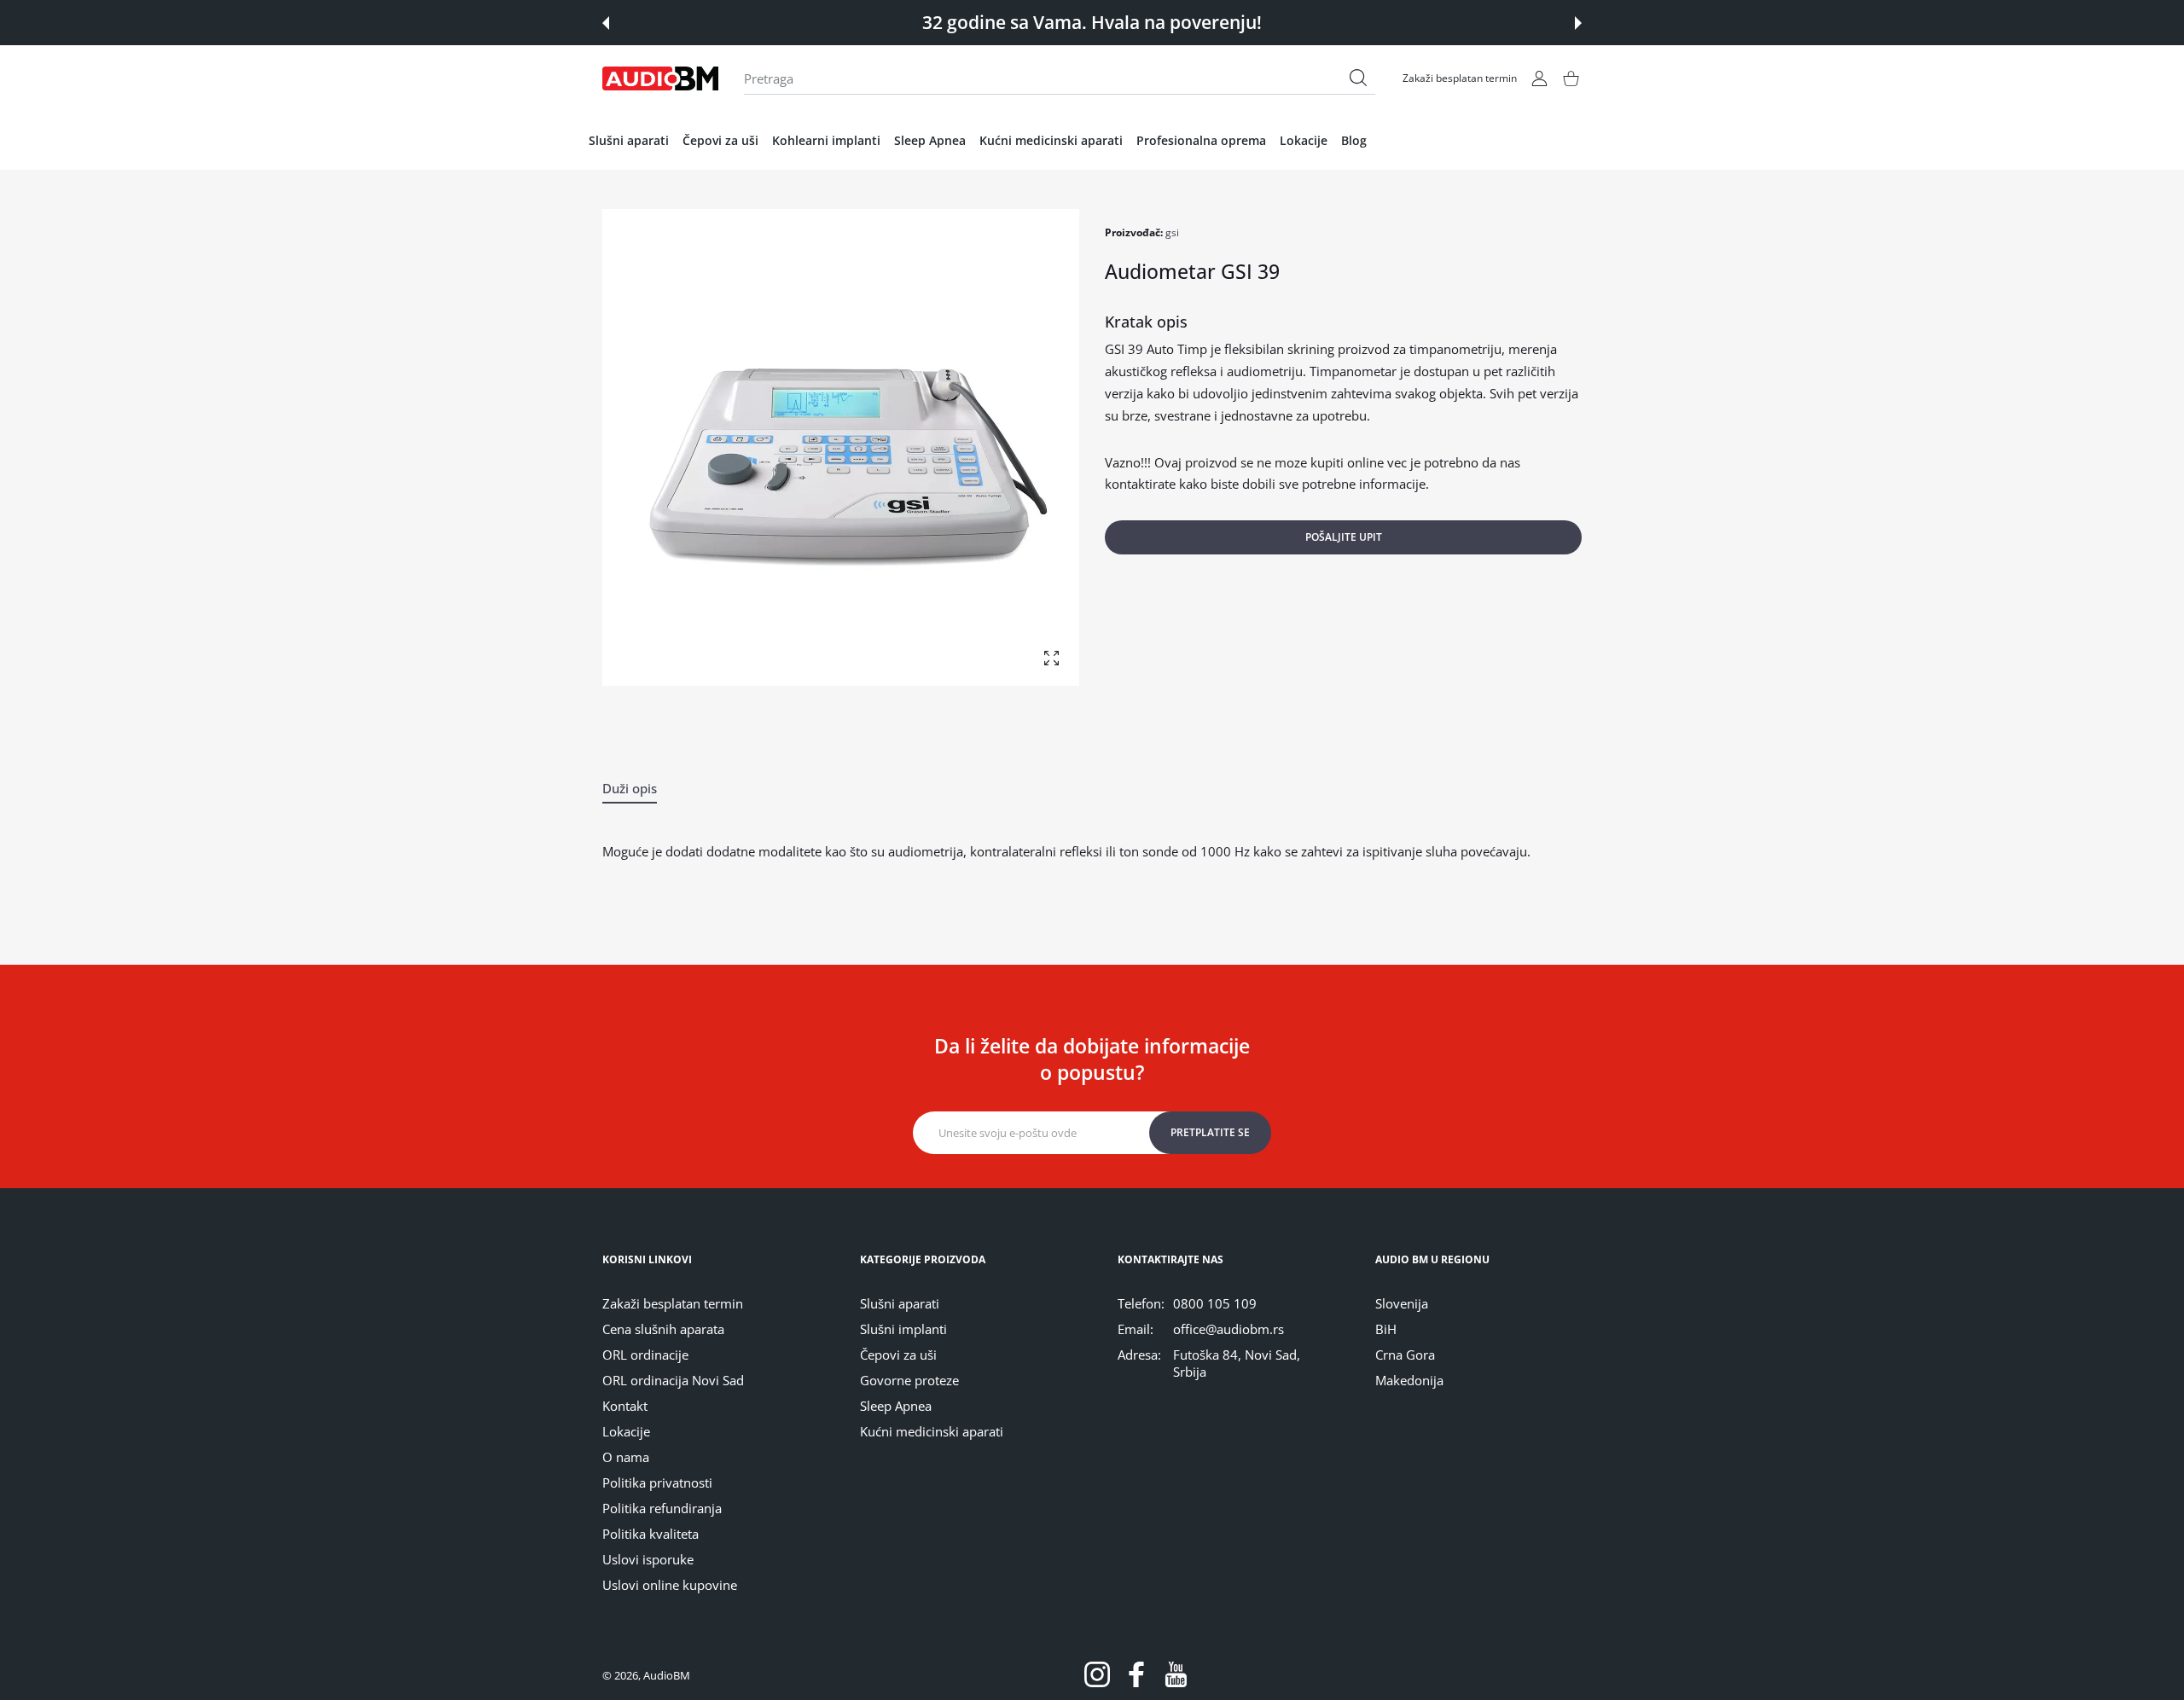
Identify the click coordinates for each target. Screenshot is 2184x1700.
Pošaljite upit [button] (1344, 537)
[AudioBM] (660, 78)
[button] (606, 23)
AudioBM (667, 1675)
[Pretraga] (1358, 78)
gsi (1172, 232)
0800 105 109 (1215, 1303)
